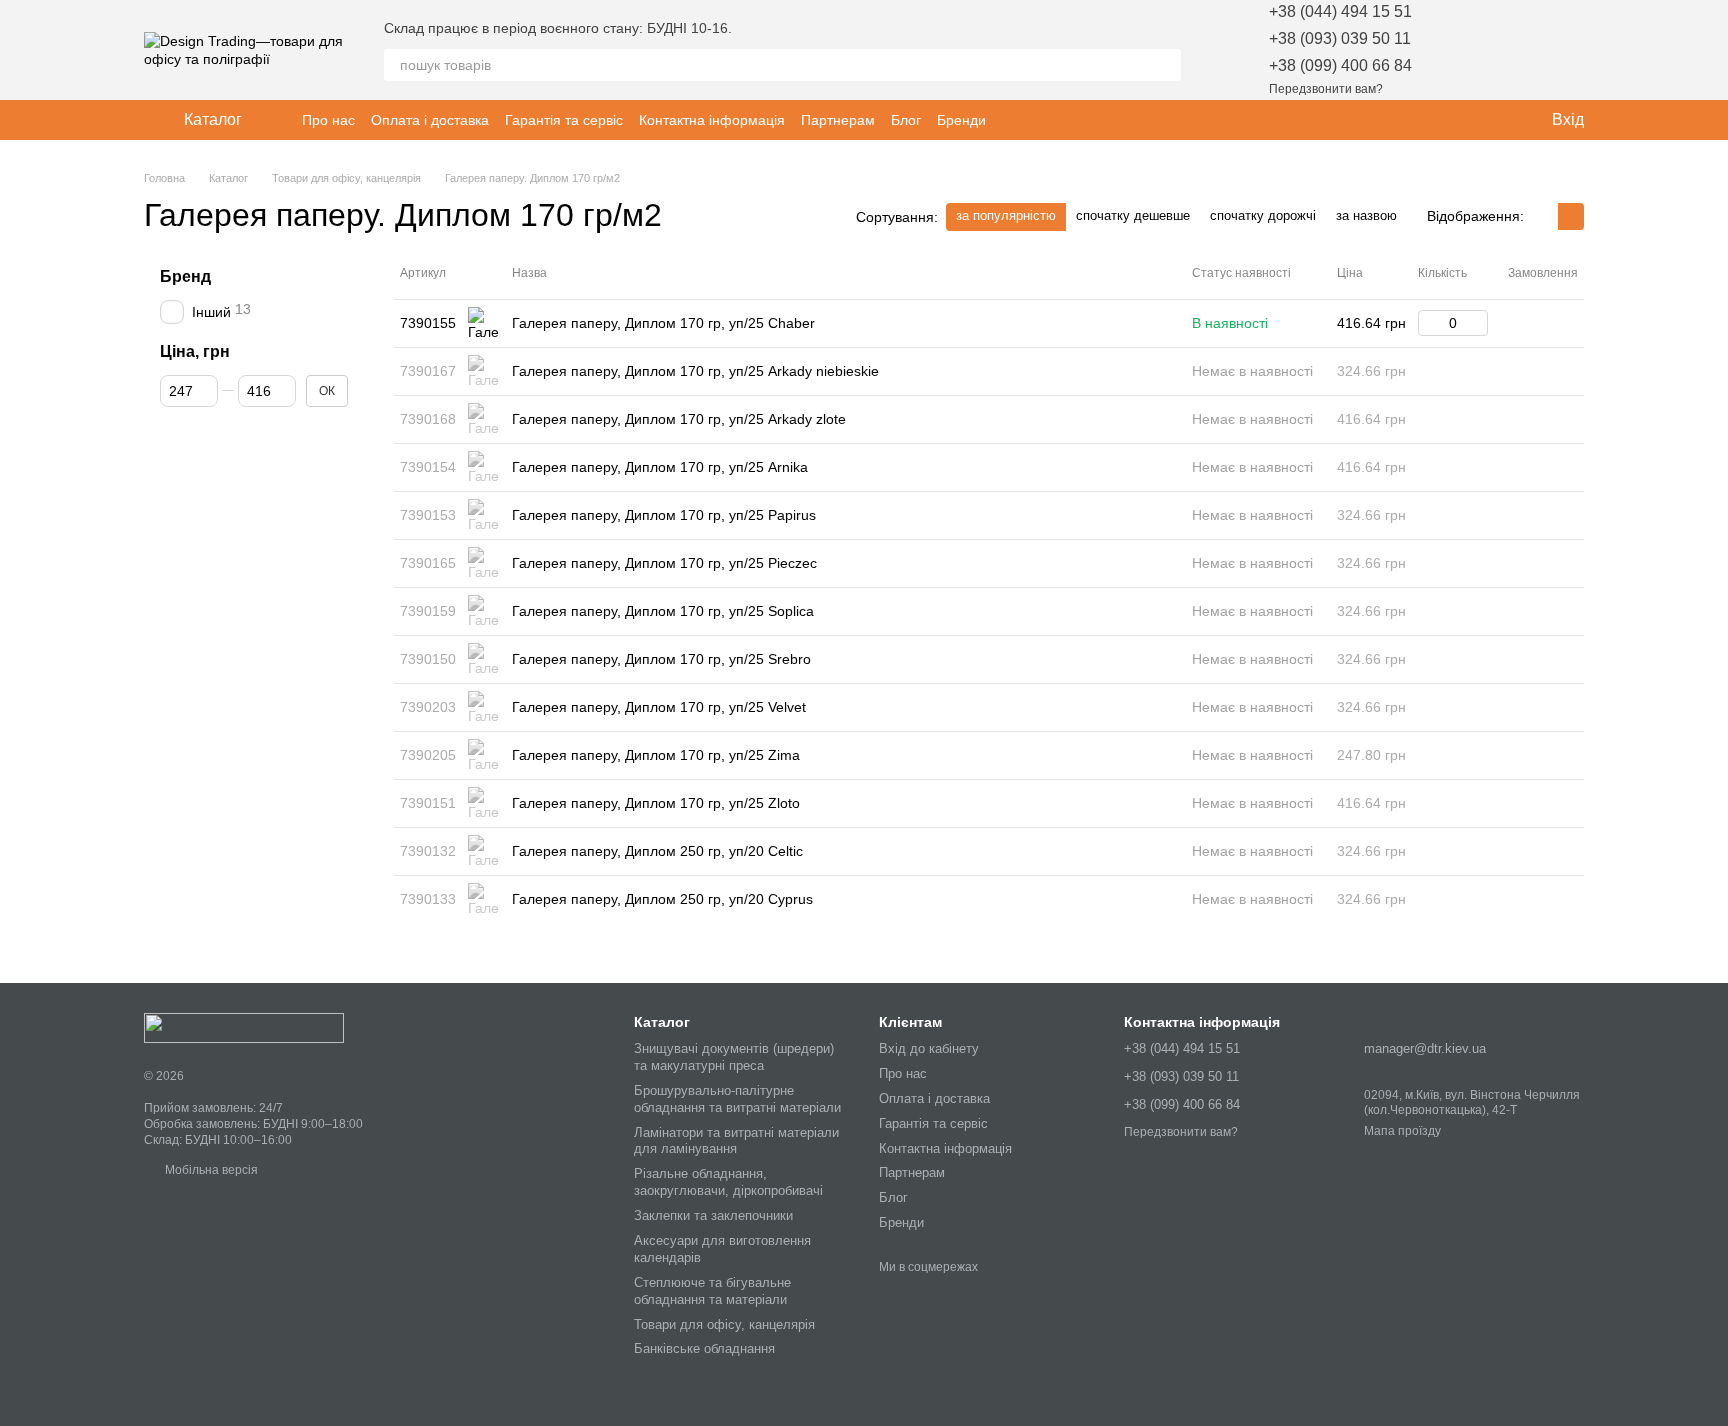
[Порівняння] (1516, 50)
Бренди (961, 120)
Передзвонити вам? (1326, 89)
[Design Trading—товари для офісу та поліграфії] (244, 1027)
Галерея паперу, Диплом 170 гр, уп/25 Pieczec (664, 563)
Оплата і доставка (430, 120)
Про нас (328, 120)
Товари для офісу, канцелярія (724, 1324)
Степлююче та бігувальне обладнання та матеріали (712, 1291)
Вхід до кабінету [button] (929, 1048)
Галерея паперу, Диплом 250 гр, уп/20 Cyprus (662, 899)
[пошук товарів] (1165, 65)
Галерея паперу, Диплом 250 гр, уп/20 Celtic (657, 851)
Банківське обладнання (704, 1348)
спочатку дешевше (1133, 215)
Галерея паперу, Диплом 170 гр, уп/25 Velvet (659, 707)
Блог (906, 120)
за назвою (1366, 215)
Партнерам (838, 120)
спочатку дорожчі (1263, 215)
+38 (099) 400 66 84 (1340, 65)
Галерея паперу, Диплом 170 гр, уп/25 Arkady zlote (679, 419)
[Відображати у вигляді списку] (1571, 216)
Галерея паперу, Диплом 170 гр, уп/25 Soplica (663, 611)
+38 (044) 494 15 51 (1340, 11)
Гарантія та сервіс (564, 120)
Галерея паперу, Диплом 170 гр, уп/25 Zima (656, 755)
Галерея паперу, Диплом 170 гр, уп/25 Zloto (656, 803)
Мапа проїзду (1402, 1131)
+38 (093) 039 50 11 (1340, 38)
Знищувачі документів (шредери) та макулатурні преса (734, 1057)
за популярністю (1006, 215)
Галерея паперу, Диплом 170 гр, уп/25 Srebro (661, 659)
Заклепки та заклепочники (713, 1215)
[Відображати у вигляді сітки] (1545, 216)
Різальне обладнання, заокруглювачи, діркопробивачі (728, 1182)
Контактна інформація (712, 120)
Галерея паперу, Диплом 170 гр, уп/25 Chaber (663, 323)
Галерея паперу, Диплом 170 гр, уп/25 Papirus (664, 515)
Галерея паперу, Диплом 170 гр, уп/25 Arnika (660, 467)
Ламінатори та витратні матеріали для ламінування (736, 1141)
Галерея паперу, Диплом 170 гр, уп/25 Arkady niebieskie (695, 371)
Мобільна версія (210, 1170)
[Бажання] (1464, 50)
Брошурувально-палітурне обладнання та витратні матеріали (737, 1099)
